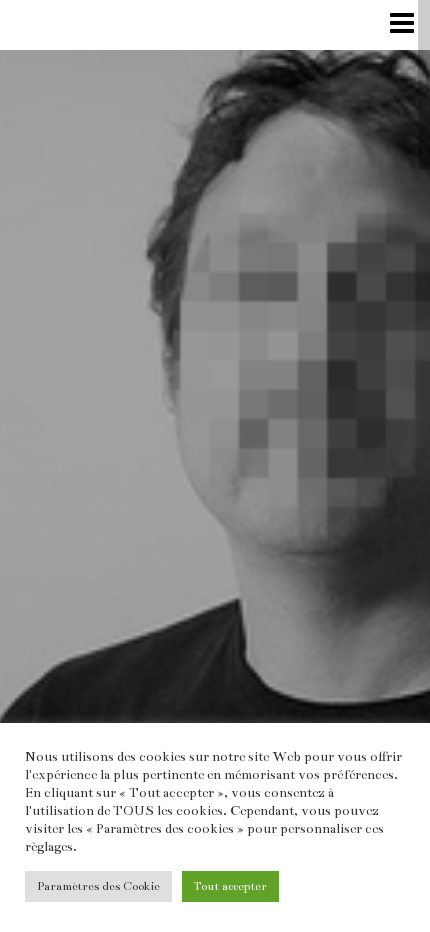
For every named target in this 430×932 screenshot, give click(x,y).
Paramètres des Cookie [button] (98, 886)
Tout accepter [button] (230, 886)
